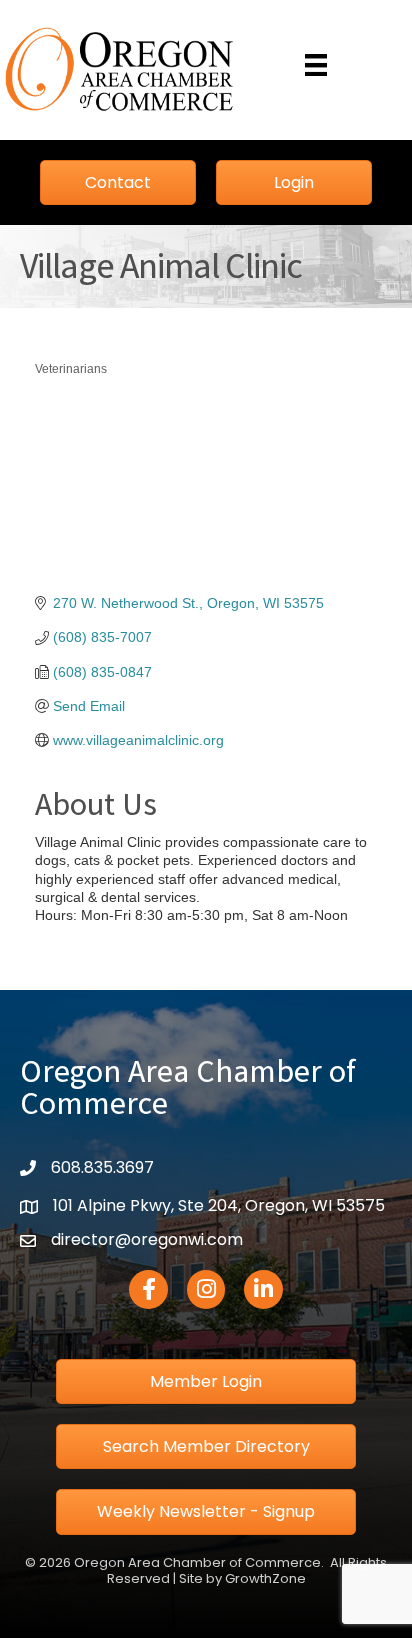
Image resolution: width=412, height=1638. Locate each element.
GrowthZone (265, 1578)
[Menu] (316, 65)
